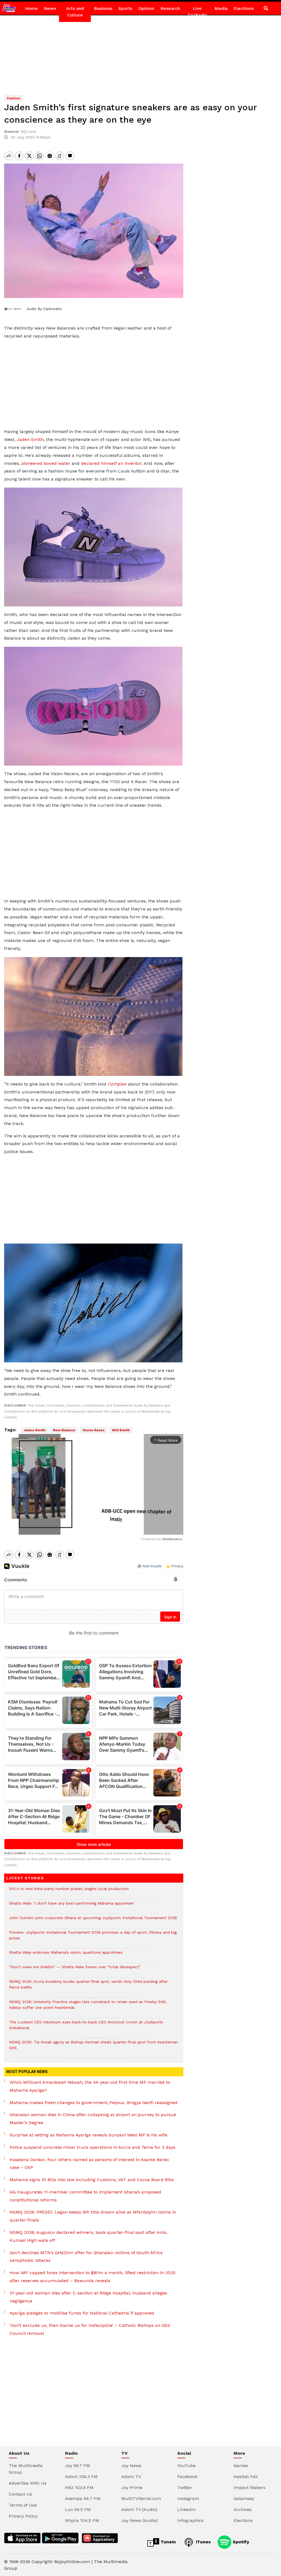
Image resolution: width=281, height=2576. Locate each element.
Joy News (131, 2466)
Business (103, 8)
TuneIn (168, 2542)
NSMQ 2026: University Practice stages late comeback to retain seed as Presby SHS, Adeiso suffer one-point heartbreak (88, 2007)
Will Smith (121, 1430)
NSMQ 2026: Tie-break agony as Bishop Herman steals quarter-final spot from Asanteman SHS (93, 2048)
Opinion (146, 8)
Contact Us (20, 2494)
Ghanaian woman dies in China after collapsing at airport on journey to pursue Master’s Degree (93, 2119)
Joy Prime (132, 2488)
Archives (243, 2509)
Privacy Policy (23, 2516)
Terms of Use (23, 2505)
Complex (117, 1084)
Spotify (240, 2542)
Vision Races (94, 1430)
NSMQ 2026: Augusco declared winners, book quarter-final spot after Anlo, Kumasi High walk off (88, 2236)
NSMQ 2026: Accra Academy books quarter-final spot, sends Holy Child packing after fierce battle (88, 1987)
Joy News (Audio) (140, 2520)
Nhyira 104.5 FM (82, 2520)
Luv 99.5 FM (78, 2509)
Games (241, 2466)
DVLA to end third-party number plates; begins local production (69, 1892)
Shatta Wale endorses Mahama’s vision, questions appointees (66, 1955)
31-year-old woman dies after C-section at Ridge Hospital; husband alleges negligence (88, 2297)
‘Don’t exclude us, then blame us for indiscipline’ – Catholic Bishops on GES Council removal (90, 2329)
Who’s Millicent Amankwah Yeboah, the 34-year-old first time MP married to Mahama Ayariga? (90, 2086)
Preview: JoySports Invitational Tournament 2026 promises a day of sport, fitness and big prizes (93, 1938)
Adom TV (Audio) (139, 2509)
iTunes (203, 2542)
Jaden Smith (30, 439)
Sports (125, 8)
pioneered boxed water (46, 463)
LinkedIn (186, 2509)
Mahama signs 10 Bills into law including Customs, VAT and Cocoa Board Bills (92, 2180)
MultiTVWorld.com (141, 2498)
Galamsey (244, 2498)
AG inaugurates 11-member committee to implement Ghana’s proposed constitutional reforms (85, 2196)
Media (221, 8)
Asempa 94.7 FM (83, 2498)
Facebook (187, 2477)
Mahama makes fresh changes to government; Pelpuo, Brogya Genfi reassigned (94, 2103)
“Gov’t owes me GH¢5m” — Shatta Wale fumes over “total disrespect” (75, 1970)
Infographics (190, 2520)
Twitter (185, 2488)
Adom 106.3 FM (81, 2477)
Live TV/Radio (197, 12)
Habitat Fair (246, 2477)
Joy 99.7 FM (78, 2466)
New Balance (64, 1430)
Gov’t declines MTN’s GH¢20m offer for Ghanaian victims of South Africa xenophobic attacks (86, 2257)
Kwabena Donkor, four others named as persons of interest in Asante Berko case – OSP (89, 2164)
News (50, 8)
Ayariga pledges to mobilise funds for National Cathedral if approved (82, 2313)
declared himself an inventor (111, 463)
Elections (244, 8)
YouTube (186, 2466)
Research (170, 8)
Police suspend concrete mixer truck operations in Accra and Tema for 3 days (92, 2147)
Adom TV (131, 2477)
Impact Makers (249, 2488)
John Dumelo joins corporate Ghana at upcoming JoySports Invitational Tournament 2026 (93, 1921)
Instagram (188, 2498)
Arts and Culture (75, 12)
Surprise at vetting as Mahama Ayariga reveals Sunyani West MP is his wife (88, 2135)
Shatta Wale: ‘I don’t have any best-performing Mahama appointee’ (72, 1906)
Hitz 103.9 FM (79, 2488)
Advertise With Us (28, 2483)
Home (31, 8)
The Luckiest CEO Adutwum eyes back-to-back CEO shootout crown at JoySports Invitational (86, 2028)
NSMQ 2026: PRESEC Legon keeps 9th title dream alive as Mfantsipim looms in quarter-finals (93, 2216)
